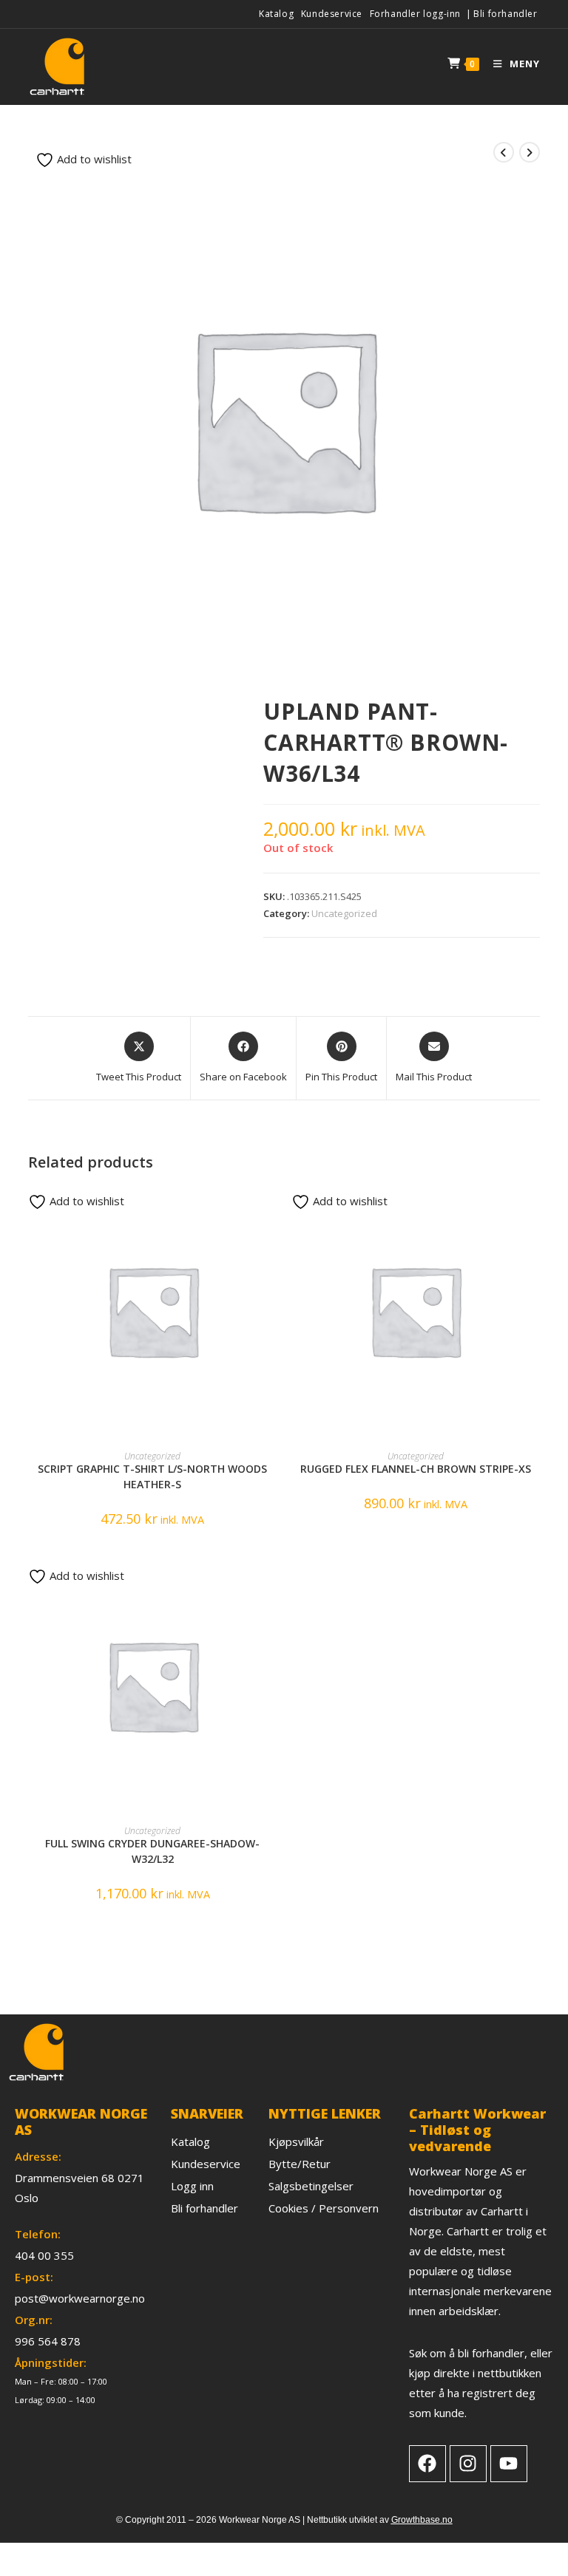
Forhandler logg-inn (415, 14)
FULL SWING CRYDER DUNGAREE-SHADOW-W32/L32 (152, 1851)
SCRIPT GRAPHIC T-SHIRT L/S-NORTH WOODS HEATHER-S (152, 1476)
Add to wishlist (93, 159)
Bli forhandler (505, 14)
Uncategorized (344, 913)
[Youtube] (509, 2464)
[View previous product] (504, 152)
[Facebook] (427, 2464)
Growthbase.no (422, 2520)
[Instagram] (468, 2464)
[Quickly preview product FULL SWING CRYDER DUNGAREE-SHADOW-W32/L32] (272, 1584)
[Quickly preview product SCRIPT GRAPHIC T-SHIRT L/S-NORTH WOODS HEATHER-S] (272, 1210)
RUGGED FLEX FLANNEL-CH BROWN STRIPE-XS (416, 1469)
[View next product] (530, 152)
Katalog (276, 14)
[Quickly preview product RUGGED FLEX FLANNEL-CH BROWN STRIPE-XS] (535, 1210)
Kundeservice (332, 14)
